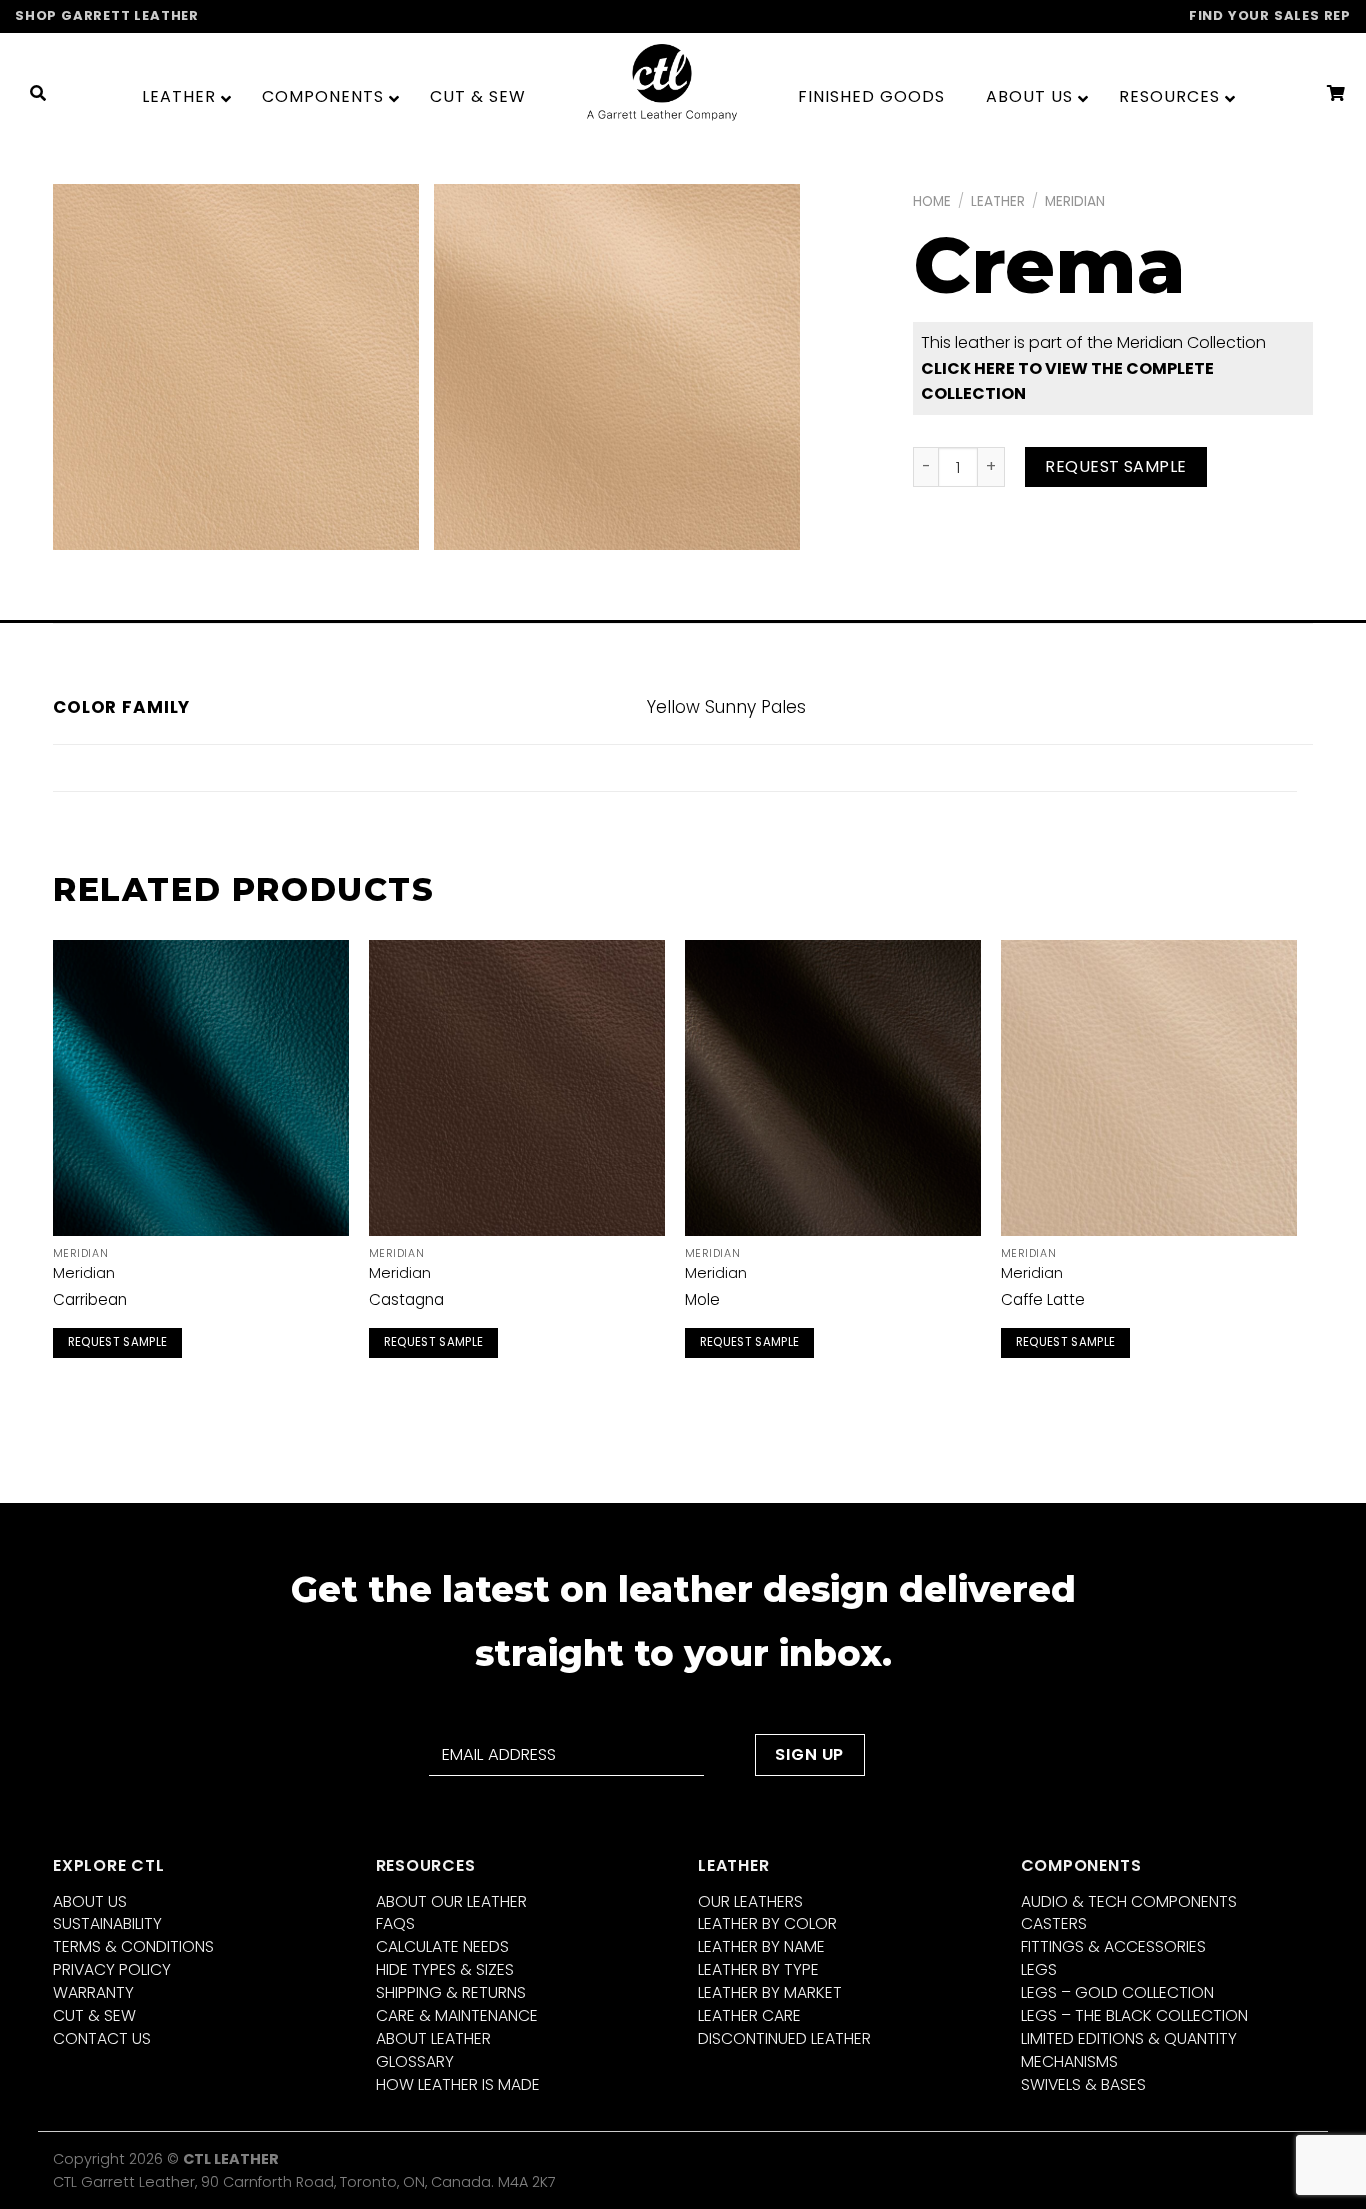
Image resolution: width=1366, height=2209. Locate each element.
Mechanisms (1069, 2061)
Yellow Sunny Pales (726, 707)
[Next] (1296, 1171)
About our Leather (451, 1901)
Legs (1039, 1969)
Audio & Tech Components (1129, 1901)
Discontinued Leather (784, 2038)
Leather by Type (758, 1969)
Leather (998, 201)
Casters (1054, 1923)
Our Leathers (750, 1901)
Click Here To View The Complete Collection (1067, 381)
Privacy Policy (112, 1969)
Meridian (1075, 201)
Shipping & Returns (451, 1992)
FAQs (395, 1923)
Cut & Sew (94, 2015)
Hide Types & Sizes (445, 1969)
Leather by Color (767, 1923)
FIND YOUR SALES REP (1270, 15)
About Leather (433, 2038)
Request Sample (1116, 466)
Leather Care (749, 2015)
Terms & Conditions (133, 1946)
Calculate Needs (442, 1946)
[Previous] (54, 1171)
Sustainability (107, 1923)
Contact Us (102, 2038)
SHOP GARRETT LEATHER (107, 15)
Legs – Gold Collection (1117, 1992)
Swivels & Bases (1083, 2084)
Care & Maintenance (457, 2015)
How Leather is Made (458, 2084)
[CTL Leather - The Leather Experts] (662, 81)
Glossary (415, 2061)
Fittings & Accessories (1113, 1946)
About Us (90, 1901)
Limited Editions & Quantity (1129, 2038)
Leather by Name (761, 1946)
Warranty (93, 1992)
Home (932, 201)
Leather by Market (770, 1992)
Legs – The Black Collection (1134, 2015)
